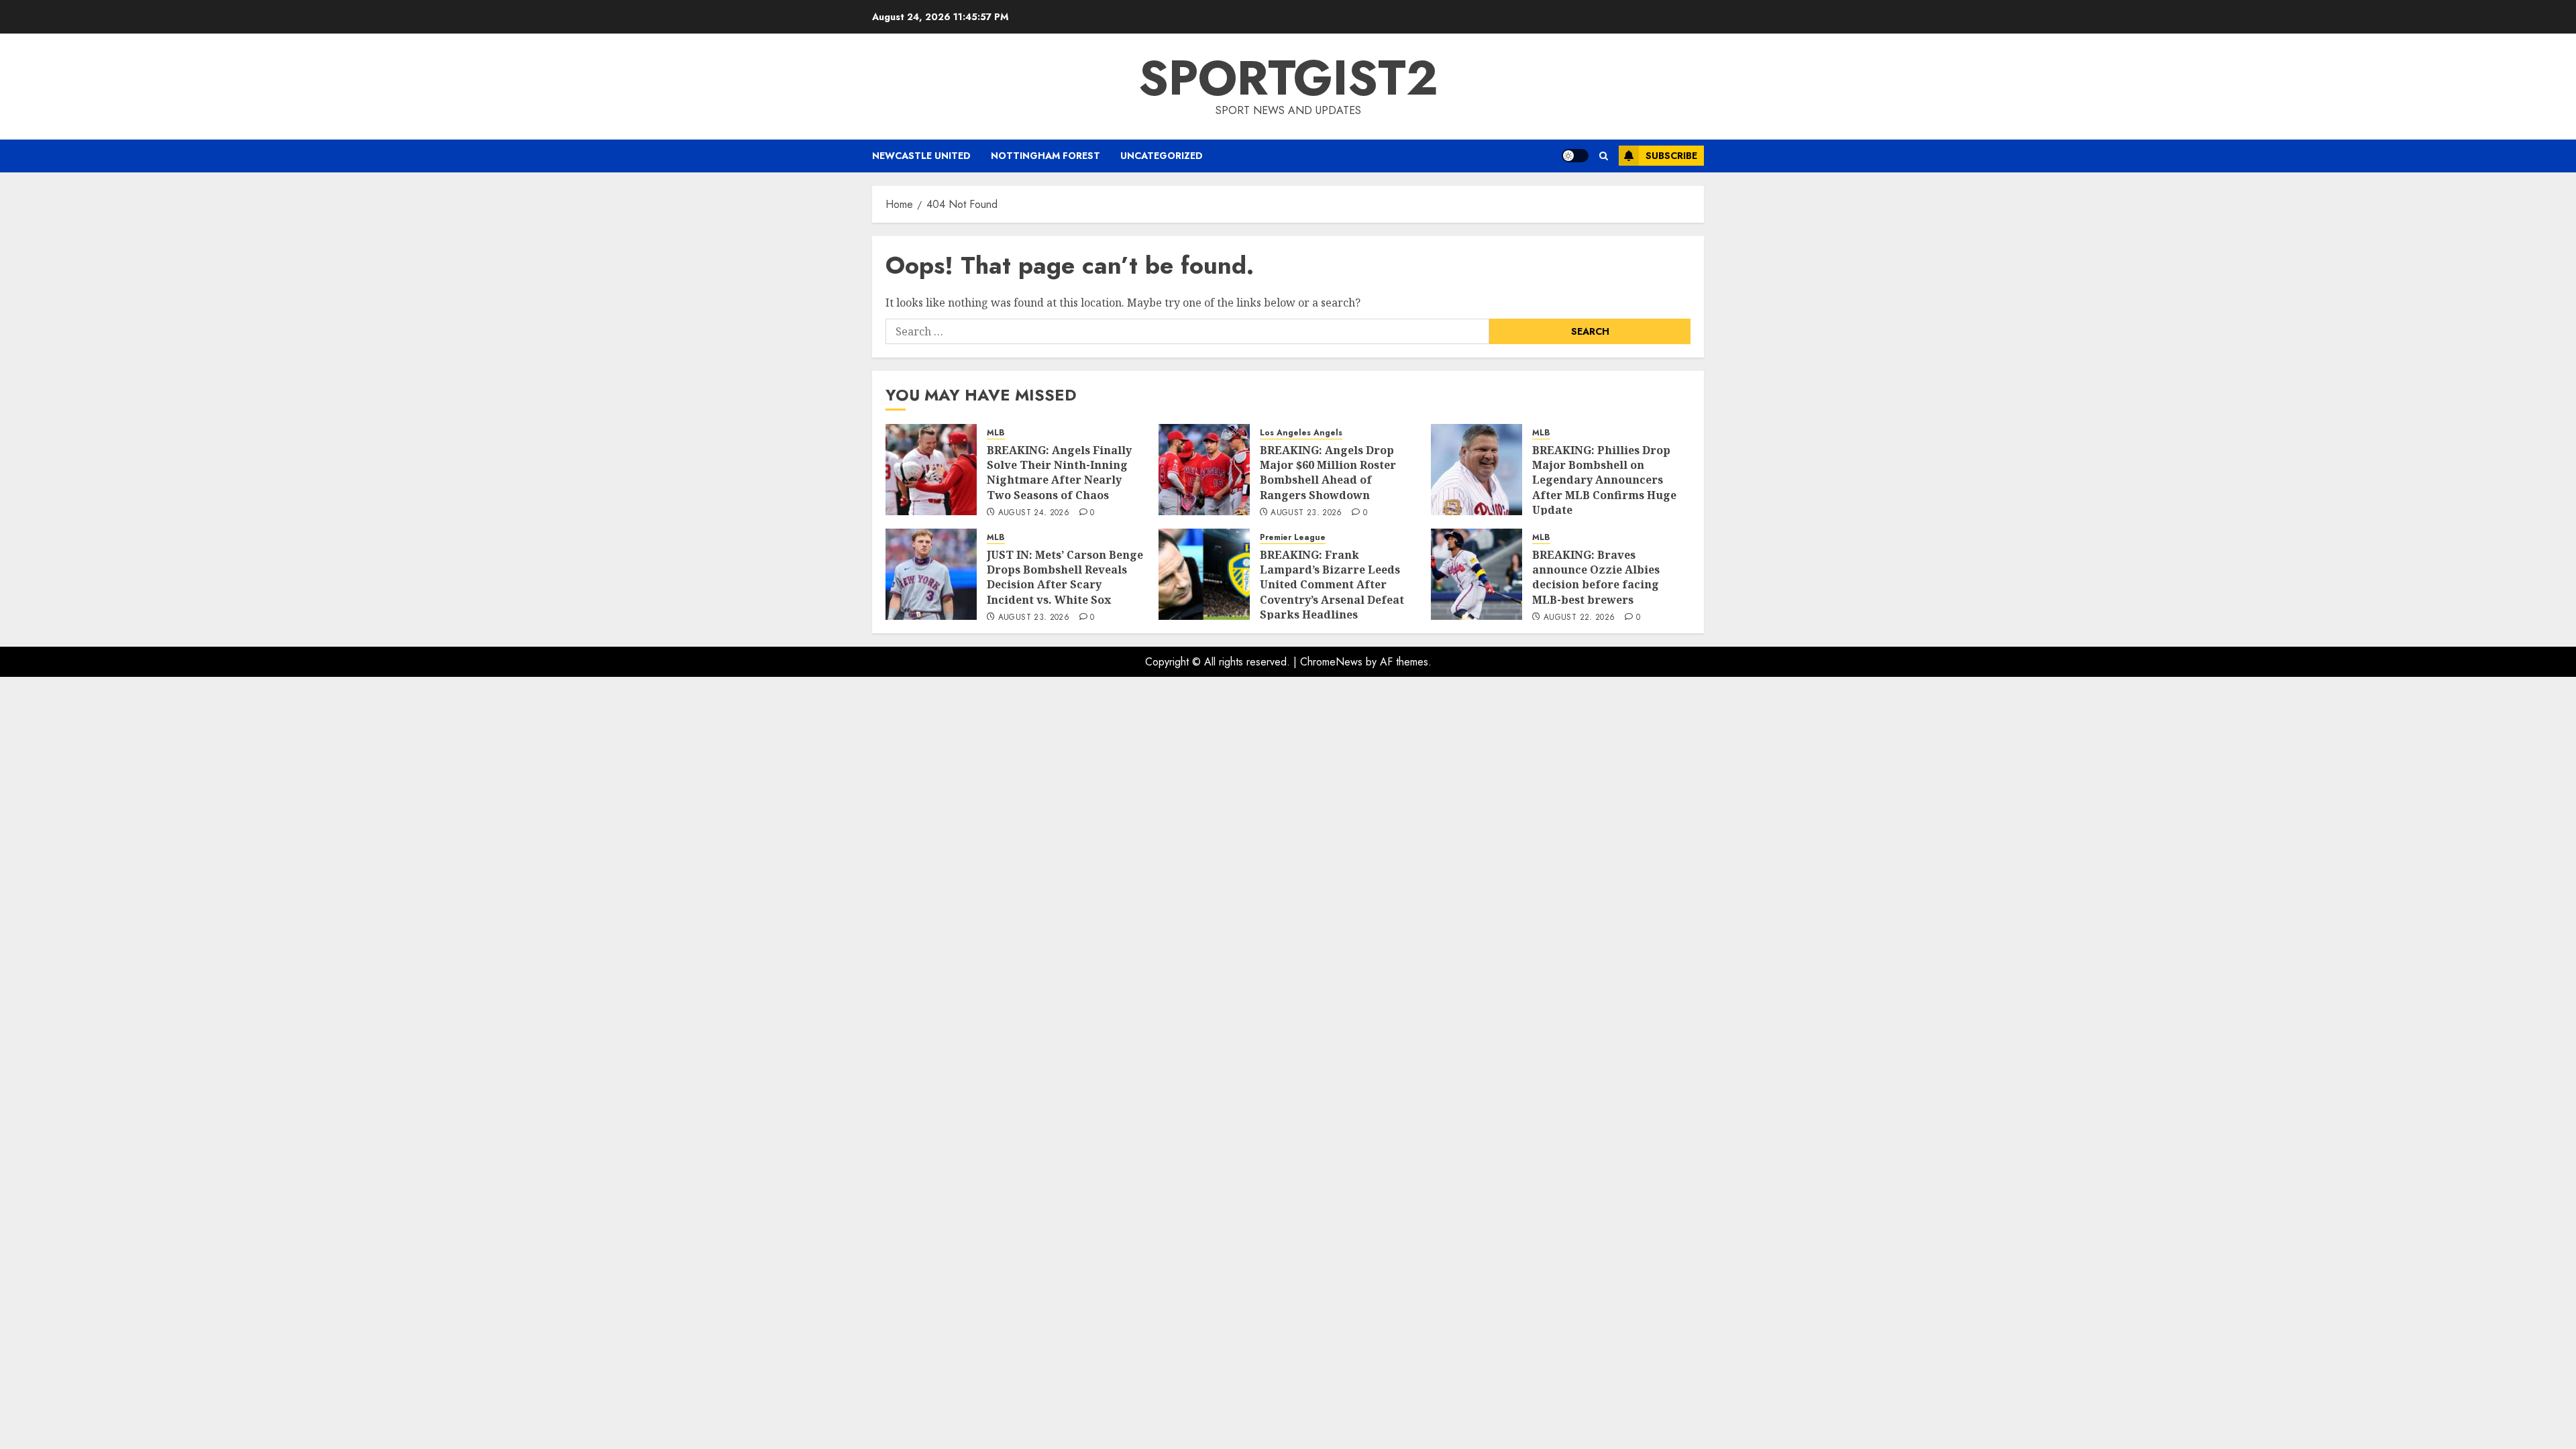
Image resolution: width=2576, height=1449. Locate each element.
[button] (1604, 156)
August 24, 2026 (1034, 513)
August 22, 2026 (1579, 618)
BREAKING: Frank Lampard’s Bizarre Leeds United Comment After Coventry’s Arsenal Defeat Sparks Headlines (1332, 585)
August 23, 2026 (1306, 513)
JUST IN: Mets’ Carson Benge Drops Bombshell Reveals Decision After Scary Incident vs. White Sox (1065, 577)
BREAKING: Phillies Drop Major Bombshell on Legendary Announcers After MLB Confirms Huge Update (1604, 480)
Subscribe (1671, 156)
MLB (996, 433)
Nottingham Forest (1045, 156)
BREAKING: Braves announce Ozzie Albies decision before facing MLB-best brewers (1596, 577)
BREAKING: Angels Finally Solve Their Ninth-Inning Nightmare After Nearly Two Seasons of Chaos (1059, 473)
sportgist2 (1288, 78)
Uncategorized (1162, 156)
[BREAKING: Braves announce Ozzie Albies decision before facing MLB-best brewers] (1477, 574)
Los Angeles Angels (1301, 433)
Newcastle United (921, 156)
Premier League (1293, 538)
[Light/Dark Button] (1575, 156)
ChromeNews (1331, 662)
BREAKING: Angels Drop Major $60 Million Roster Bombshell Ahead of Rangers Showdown (1328, 473)
